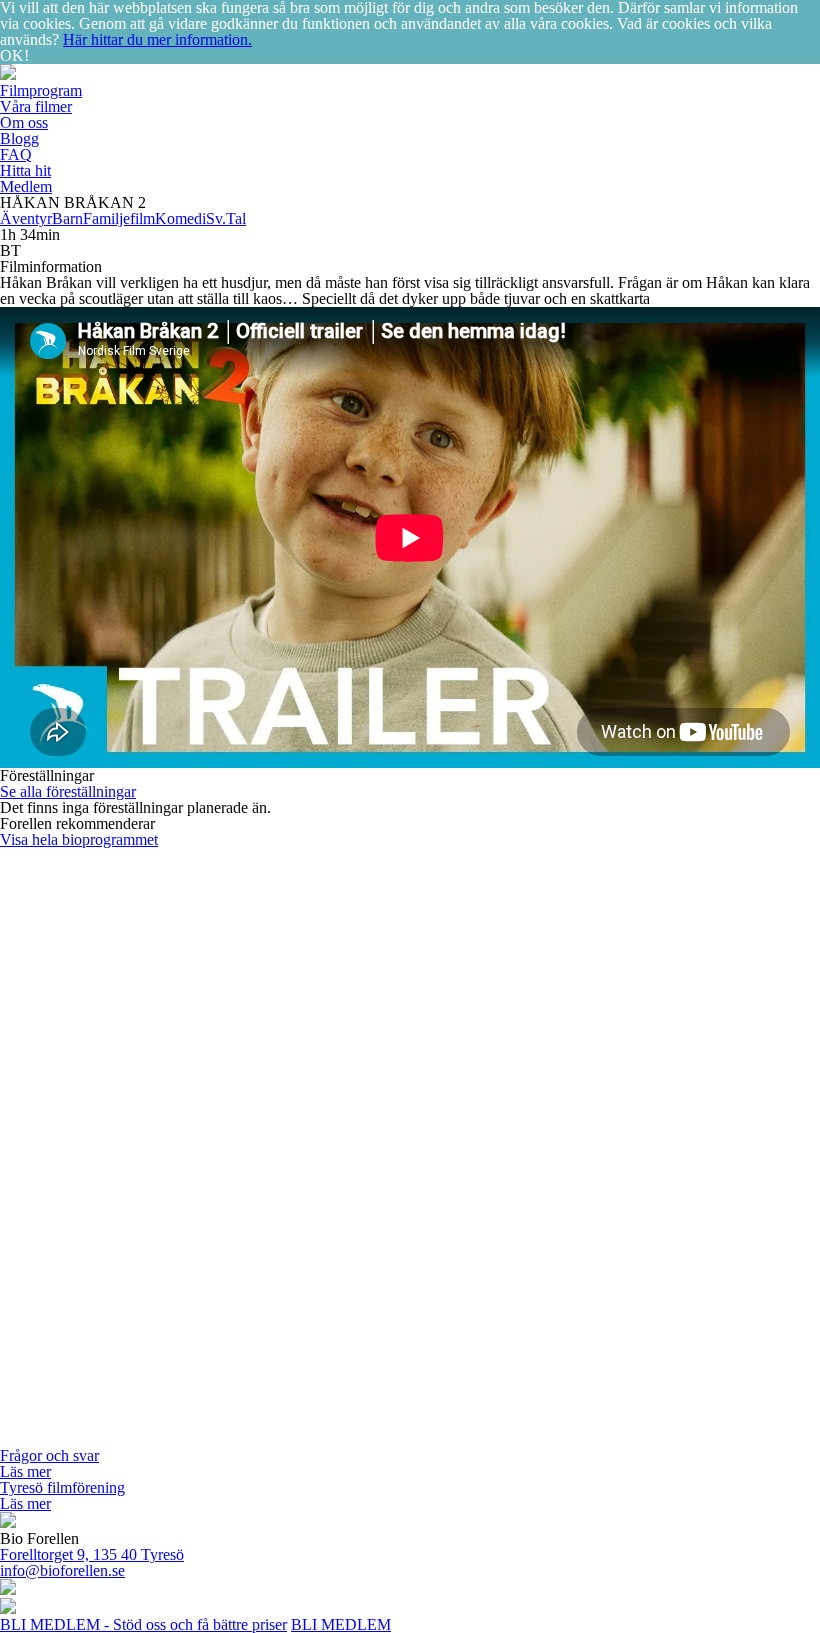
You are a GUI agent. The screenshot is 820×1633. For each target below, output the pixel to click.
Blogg (19, 138)
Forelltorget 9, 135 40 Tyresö (92, 1554)
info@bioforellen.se (62, 1570)
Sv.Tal (226, 218)
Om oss (24, 122)
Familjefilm (119, 218)
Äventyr (26, 218)
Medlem (26, 186)
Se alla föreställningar (68, 791)
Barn (67, 218)
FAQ (16, 154)
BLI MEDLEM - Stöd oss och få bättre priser (143, 1624)
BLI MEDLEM (341, 1624)
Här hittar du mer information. (157, 39)
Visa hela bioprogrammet (79, 839)
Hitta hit (25, 170)
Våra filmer (36, 106)
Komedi (180, 218)
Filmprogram (41, 90)
